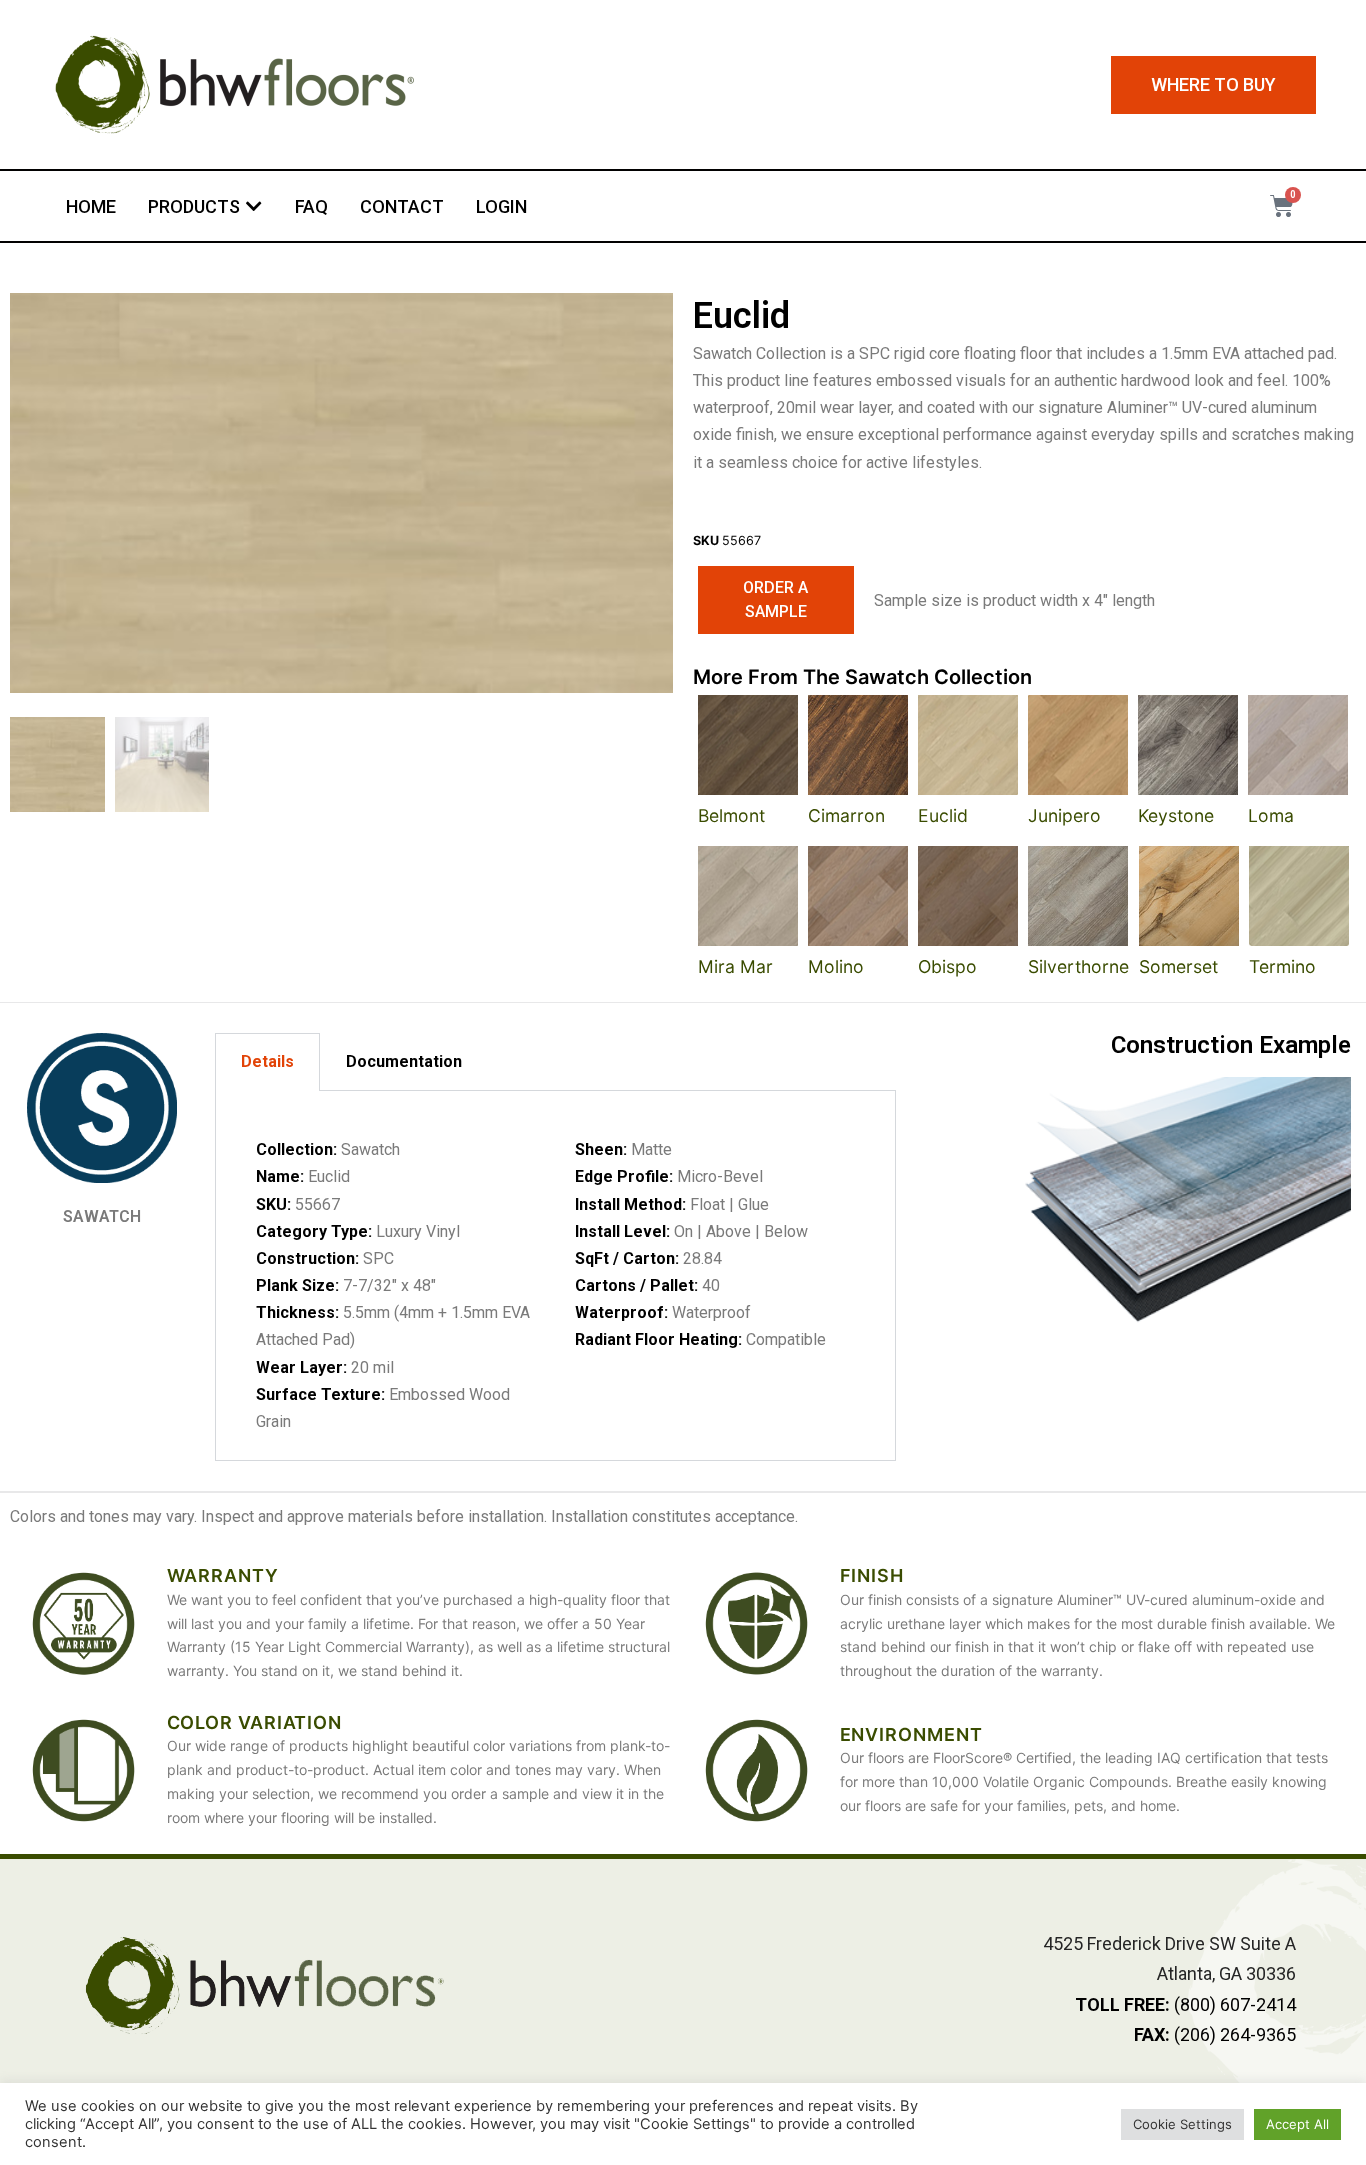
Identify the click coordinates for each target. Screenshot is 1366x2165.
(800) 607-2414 (1185, 2004)
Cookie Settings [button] (1182, 2124)
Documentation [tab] (404, 1061)
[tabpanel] (555, 1276)
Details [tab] (267, 1061)
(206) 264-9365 (1215, 2034)
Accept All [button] (1297, 2124)
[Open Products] (254, 206)
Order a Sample (775, 599)
